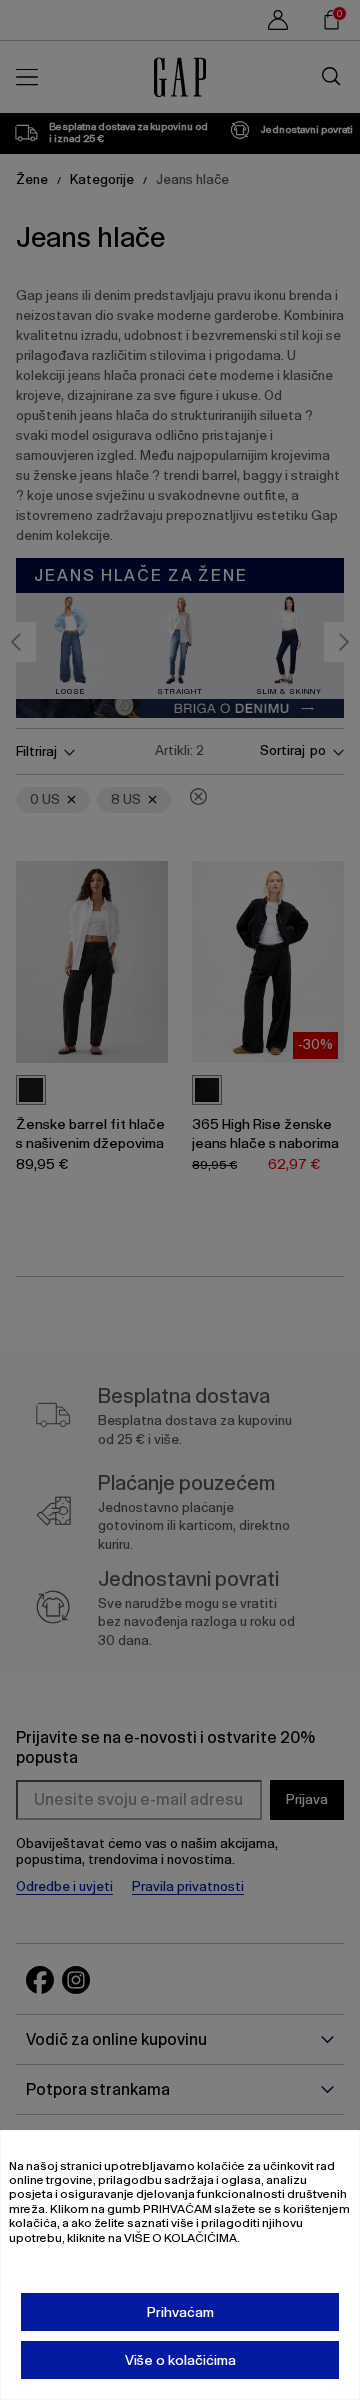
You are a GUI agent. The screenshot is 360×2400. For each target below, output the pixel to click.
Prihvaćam (180, 2312)
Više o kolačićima (180, 2360)
